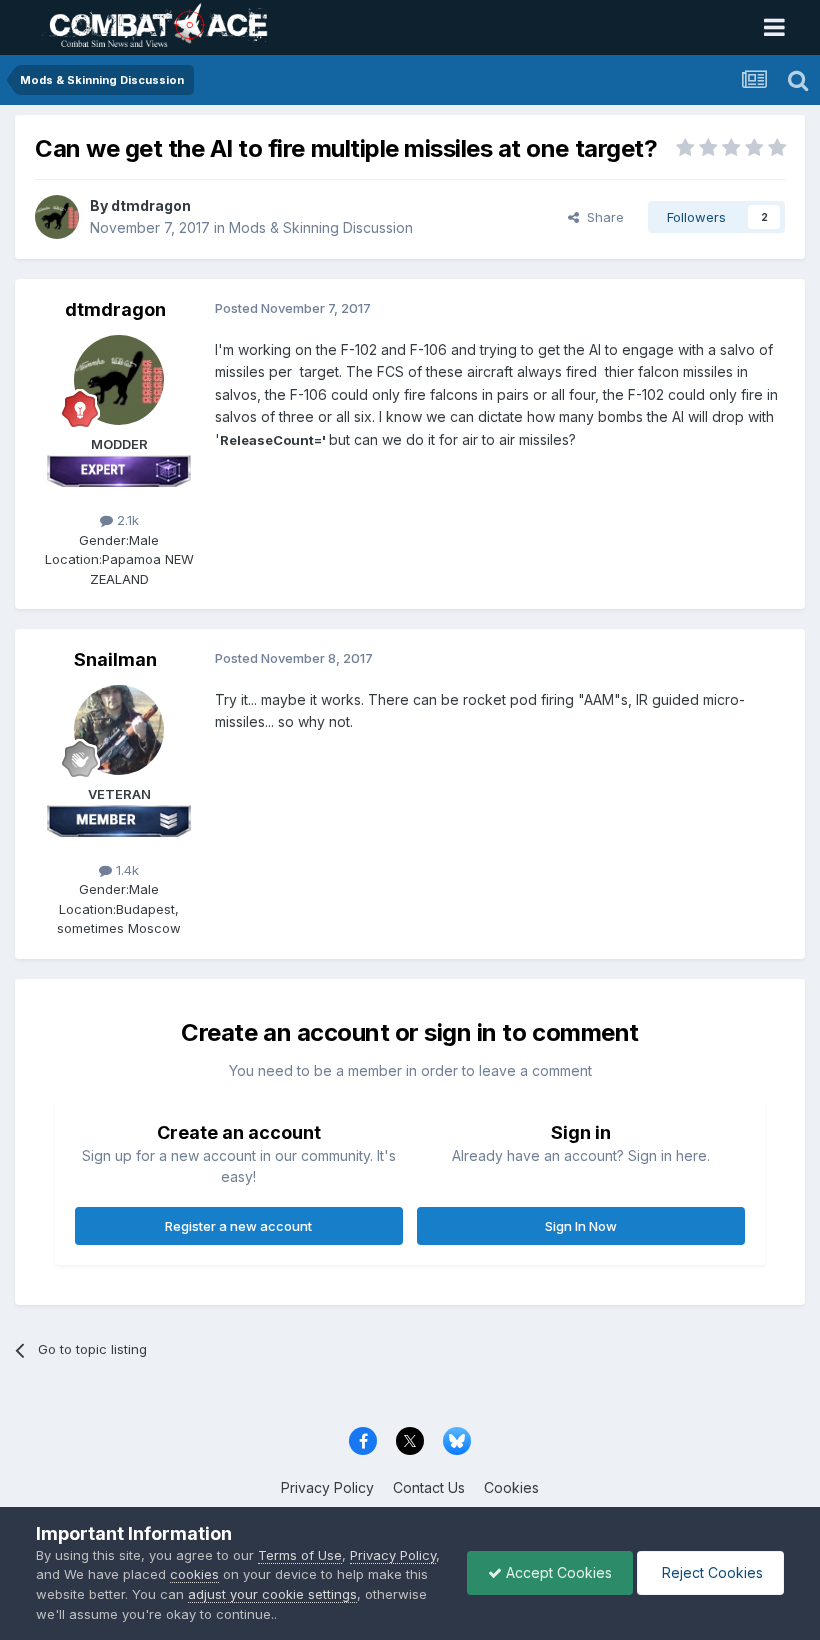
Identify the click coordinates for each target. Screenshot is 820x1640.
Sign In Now (581, 1226)
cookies (194, 1574)
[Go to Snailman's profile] (119, 730)
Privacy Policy (327, 1487)
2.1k (126, 520)
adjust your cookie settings (272, 1594)
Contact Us (429, 1487)
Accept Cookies (557, 1572)
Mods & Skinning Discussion (321, 227)
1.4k (125, 870)
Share (601, 217)
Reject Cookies (710, 1572)
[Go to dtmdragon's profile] (57, 217)
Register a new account (238, 1226)
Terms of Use (300, 1555)
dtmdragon (151, 205)
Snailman (115, 659)
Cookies (511, 1487)
